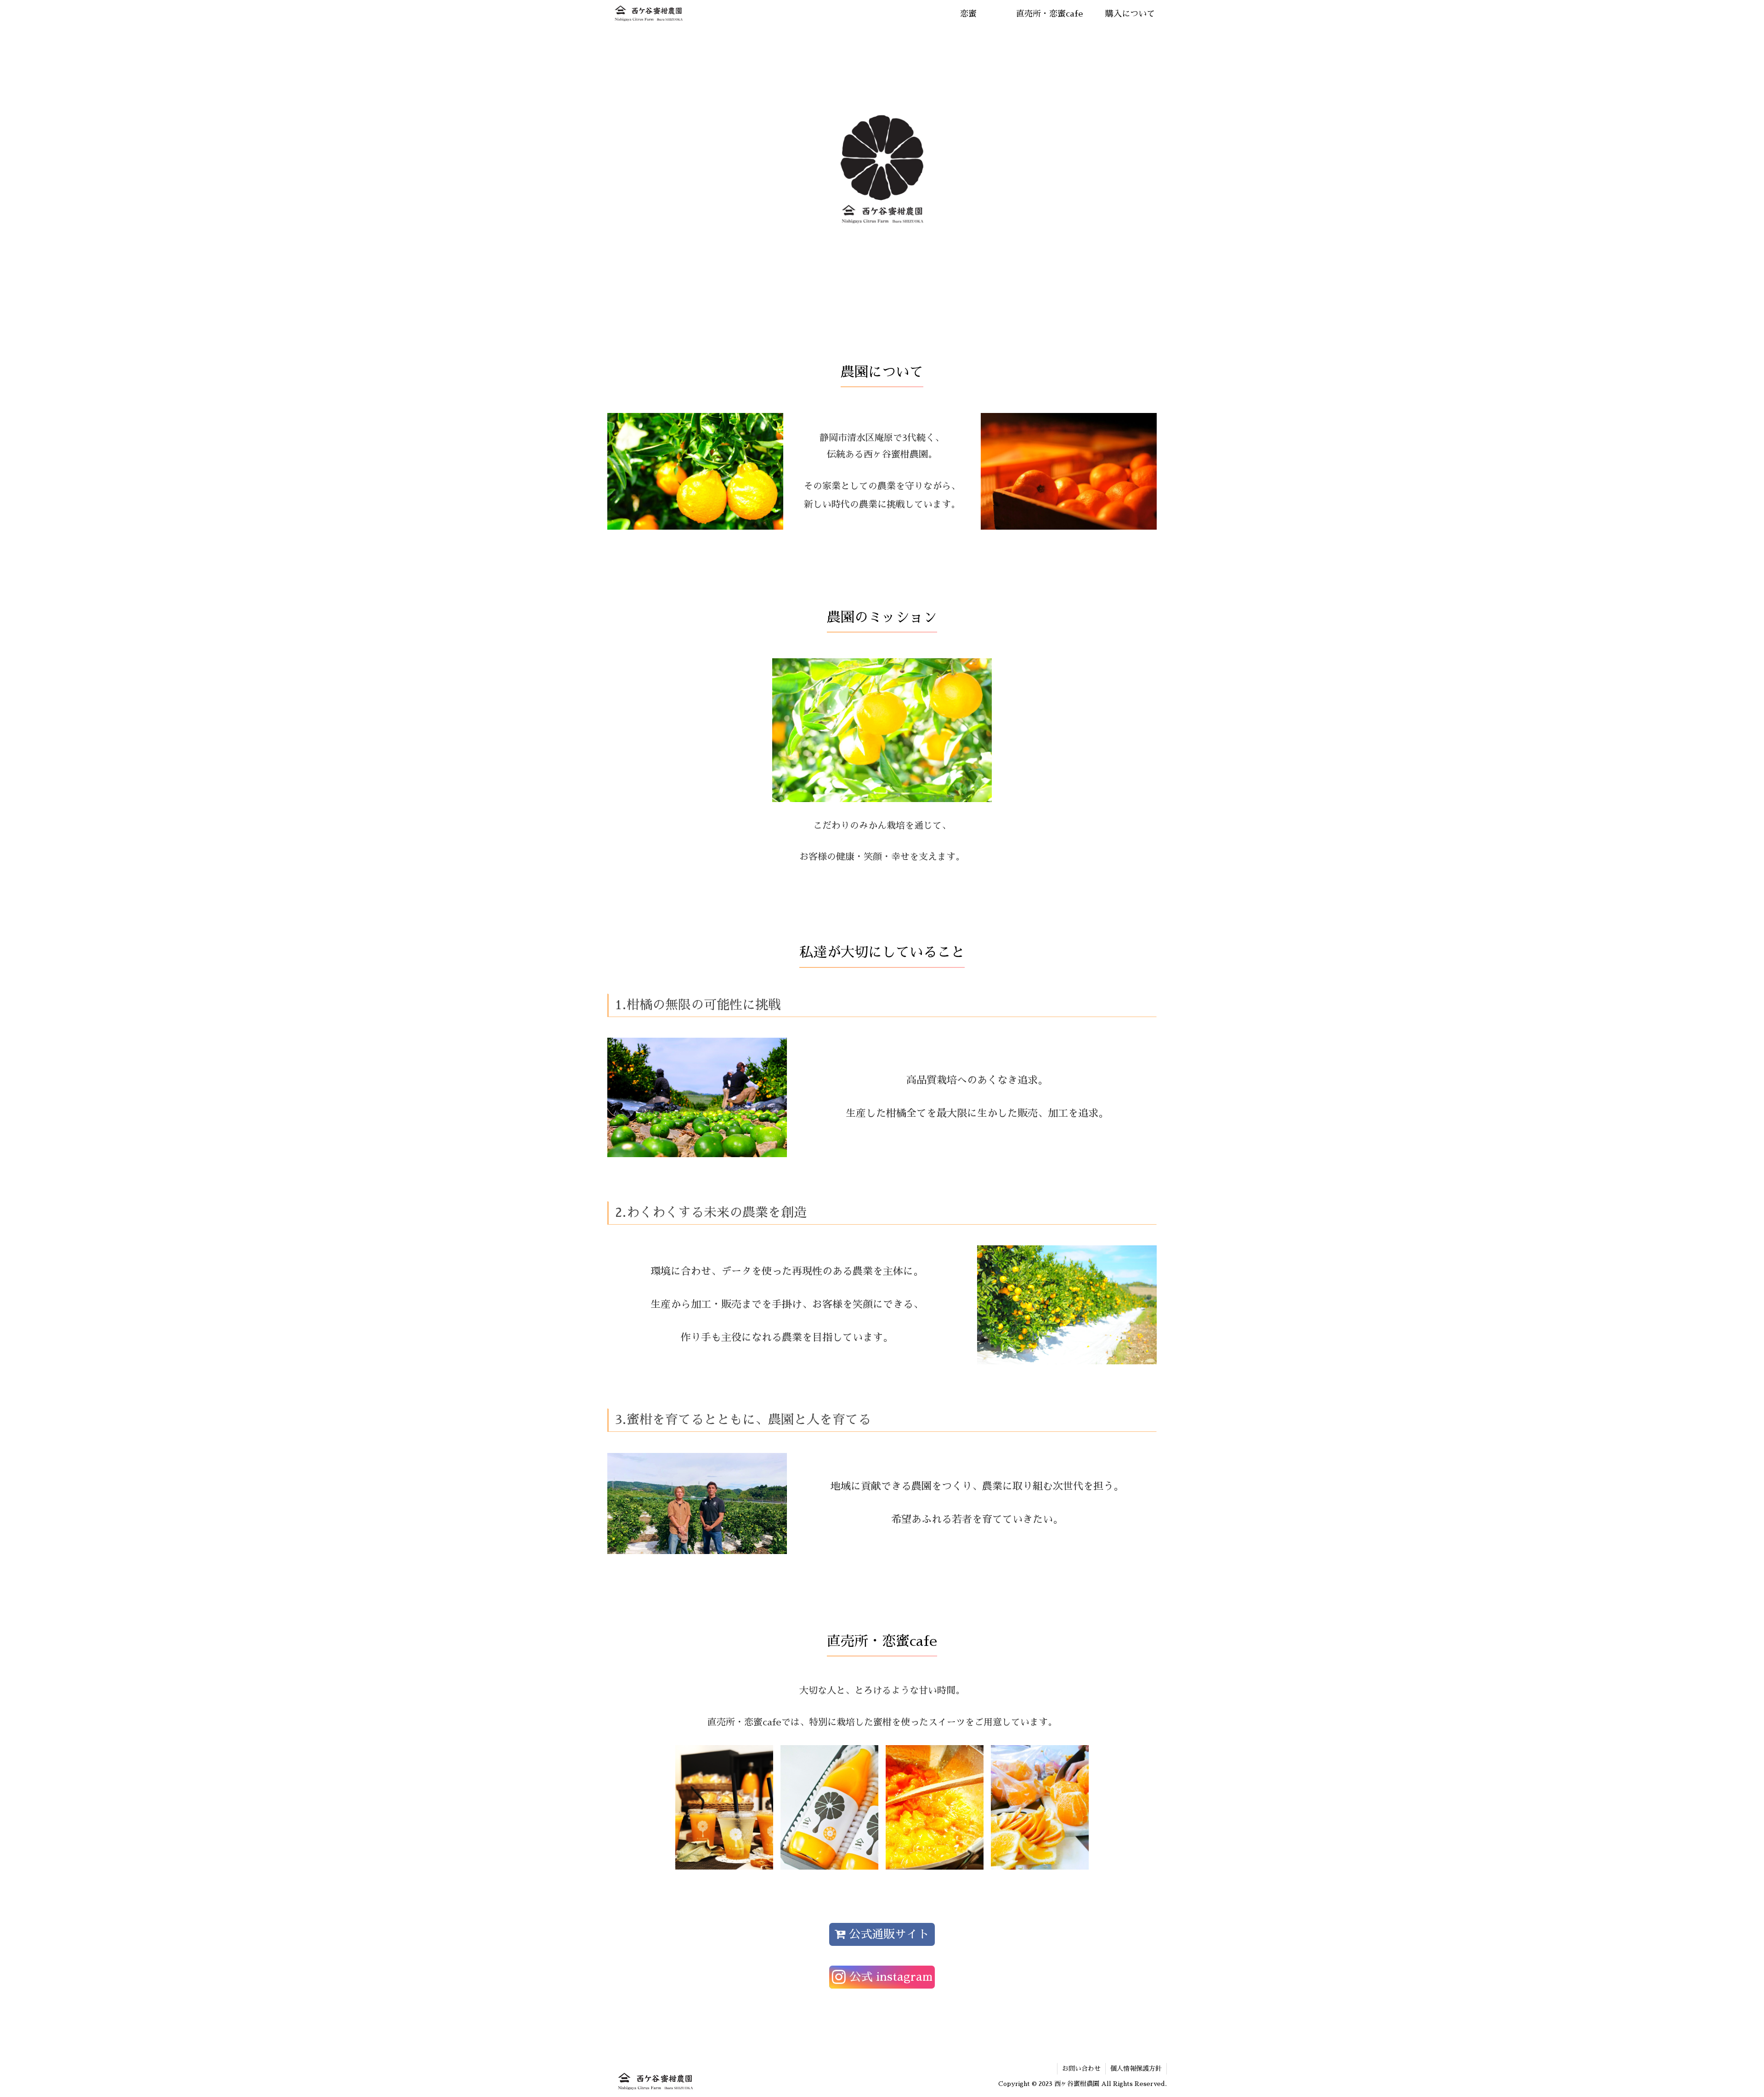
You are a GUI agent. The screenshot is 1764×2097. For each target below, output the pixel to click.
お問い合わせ (1081, 2069)
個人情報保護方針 (1136, 2069)
